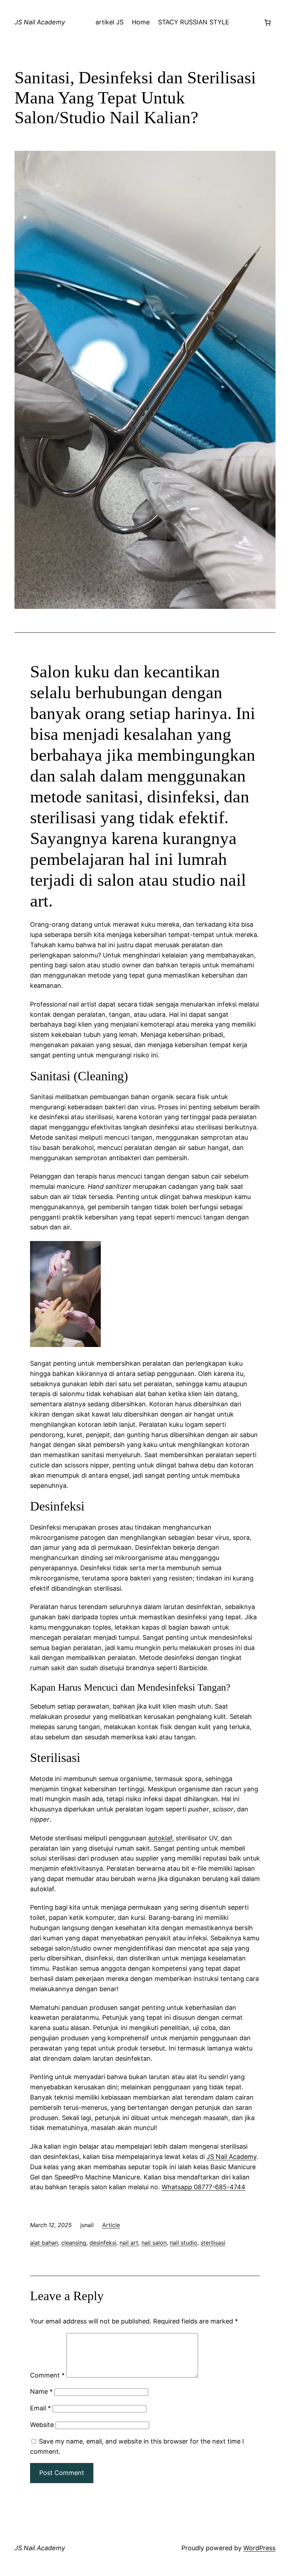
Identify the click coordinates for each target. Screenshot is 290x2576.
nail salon (154, 2243)
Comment (47, 2375)
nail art (129, 2243)
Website (42, 2425)
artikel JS (109, 22)
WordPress (259, 2548)
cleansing (74, 2243)
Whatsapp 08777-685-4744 (204, 2187)
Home (141, 22)
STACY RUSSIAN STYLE (194, 22)
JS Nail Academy (40, 22)
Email (40, 2408)
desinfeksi (103, 2243)
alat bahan (44, 2243)
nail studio (184, 2243)
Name (41, 2391)
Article (111, 2225)
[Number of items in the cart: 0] (268, 22)
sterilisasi (213, 2243)
